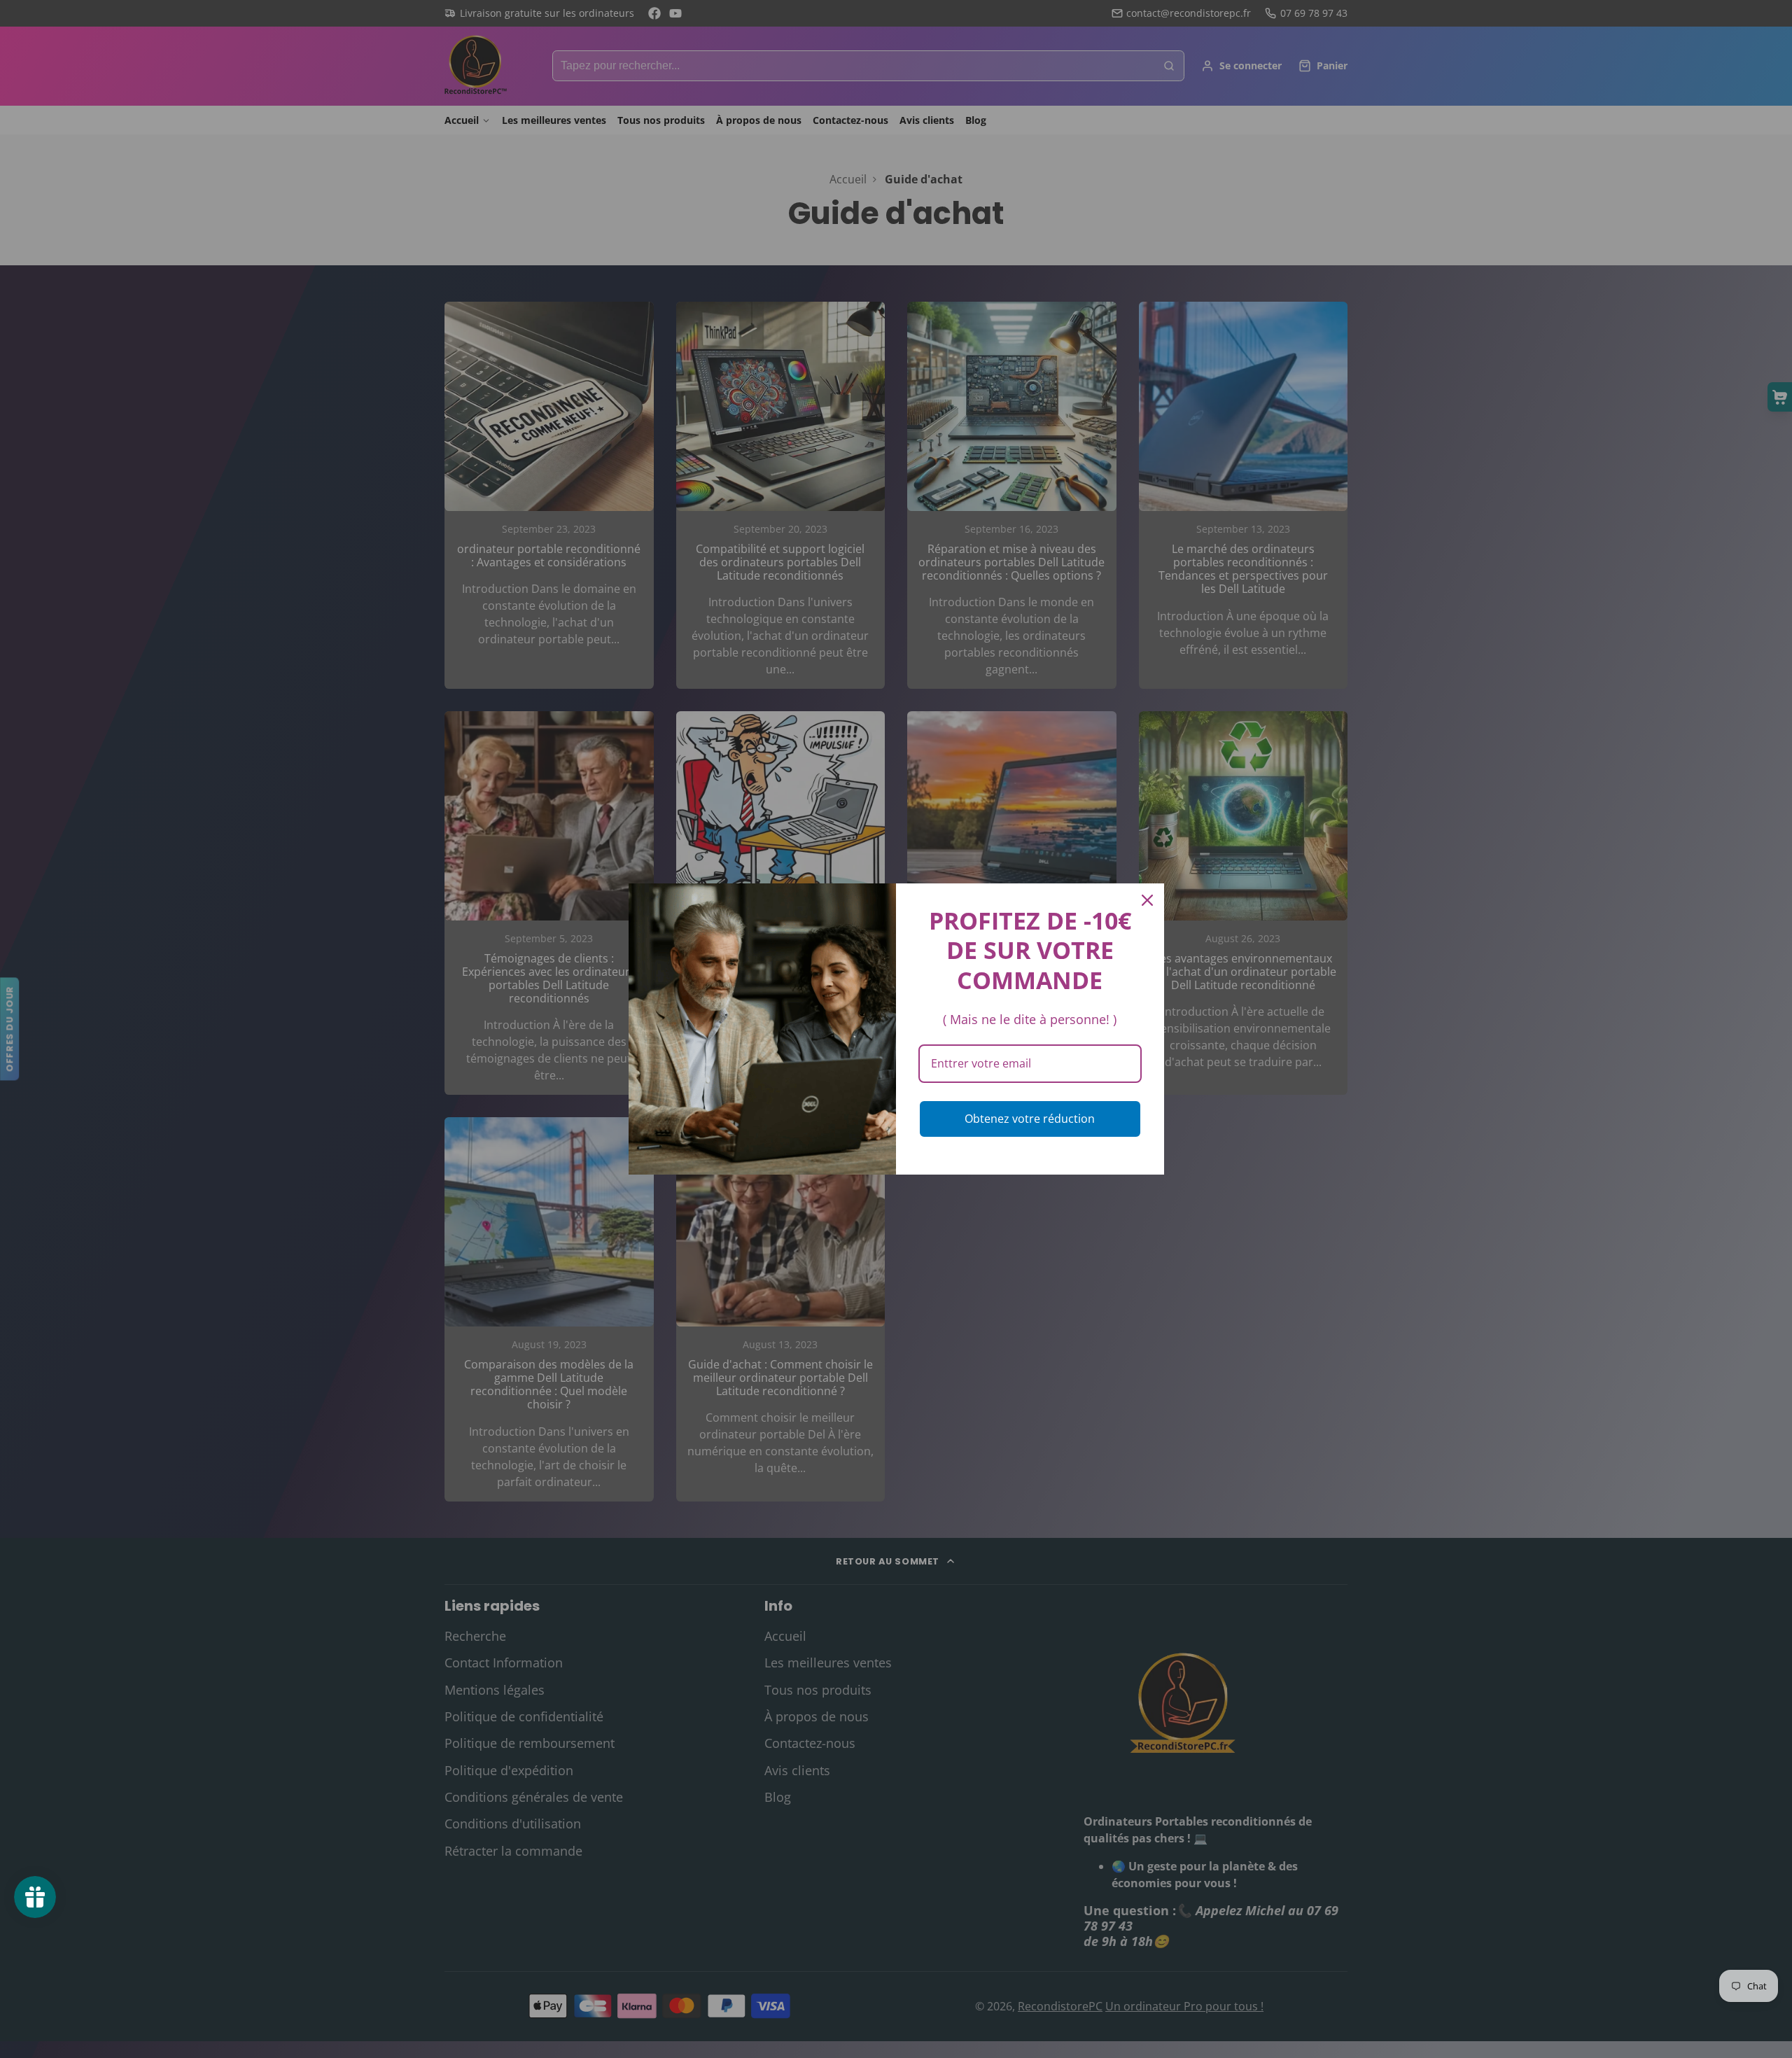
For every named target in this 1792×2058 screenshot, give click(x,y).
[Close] (1147, 900)
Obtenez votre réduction (1030, 1119)
